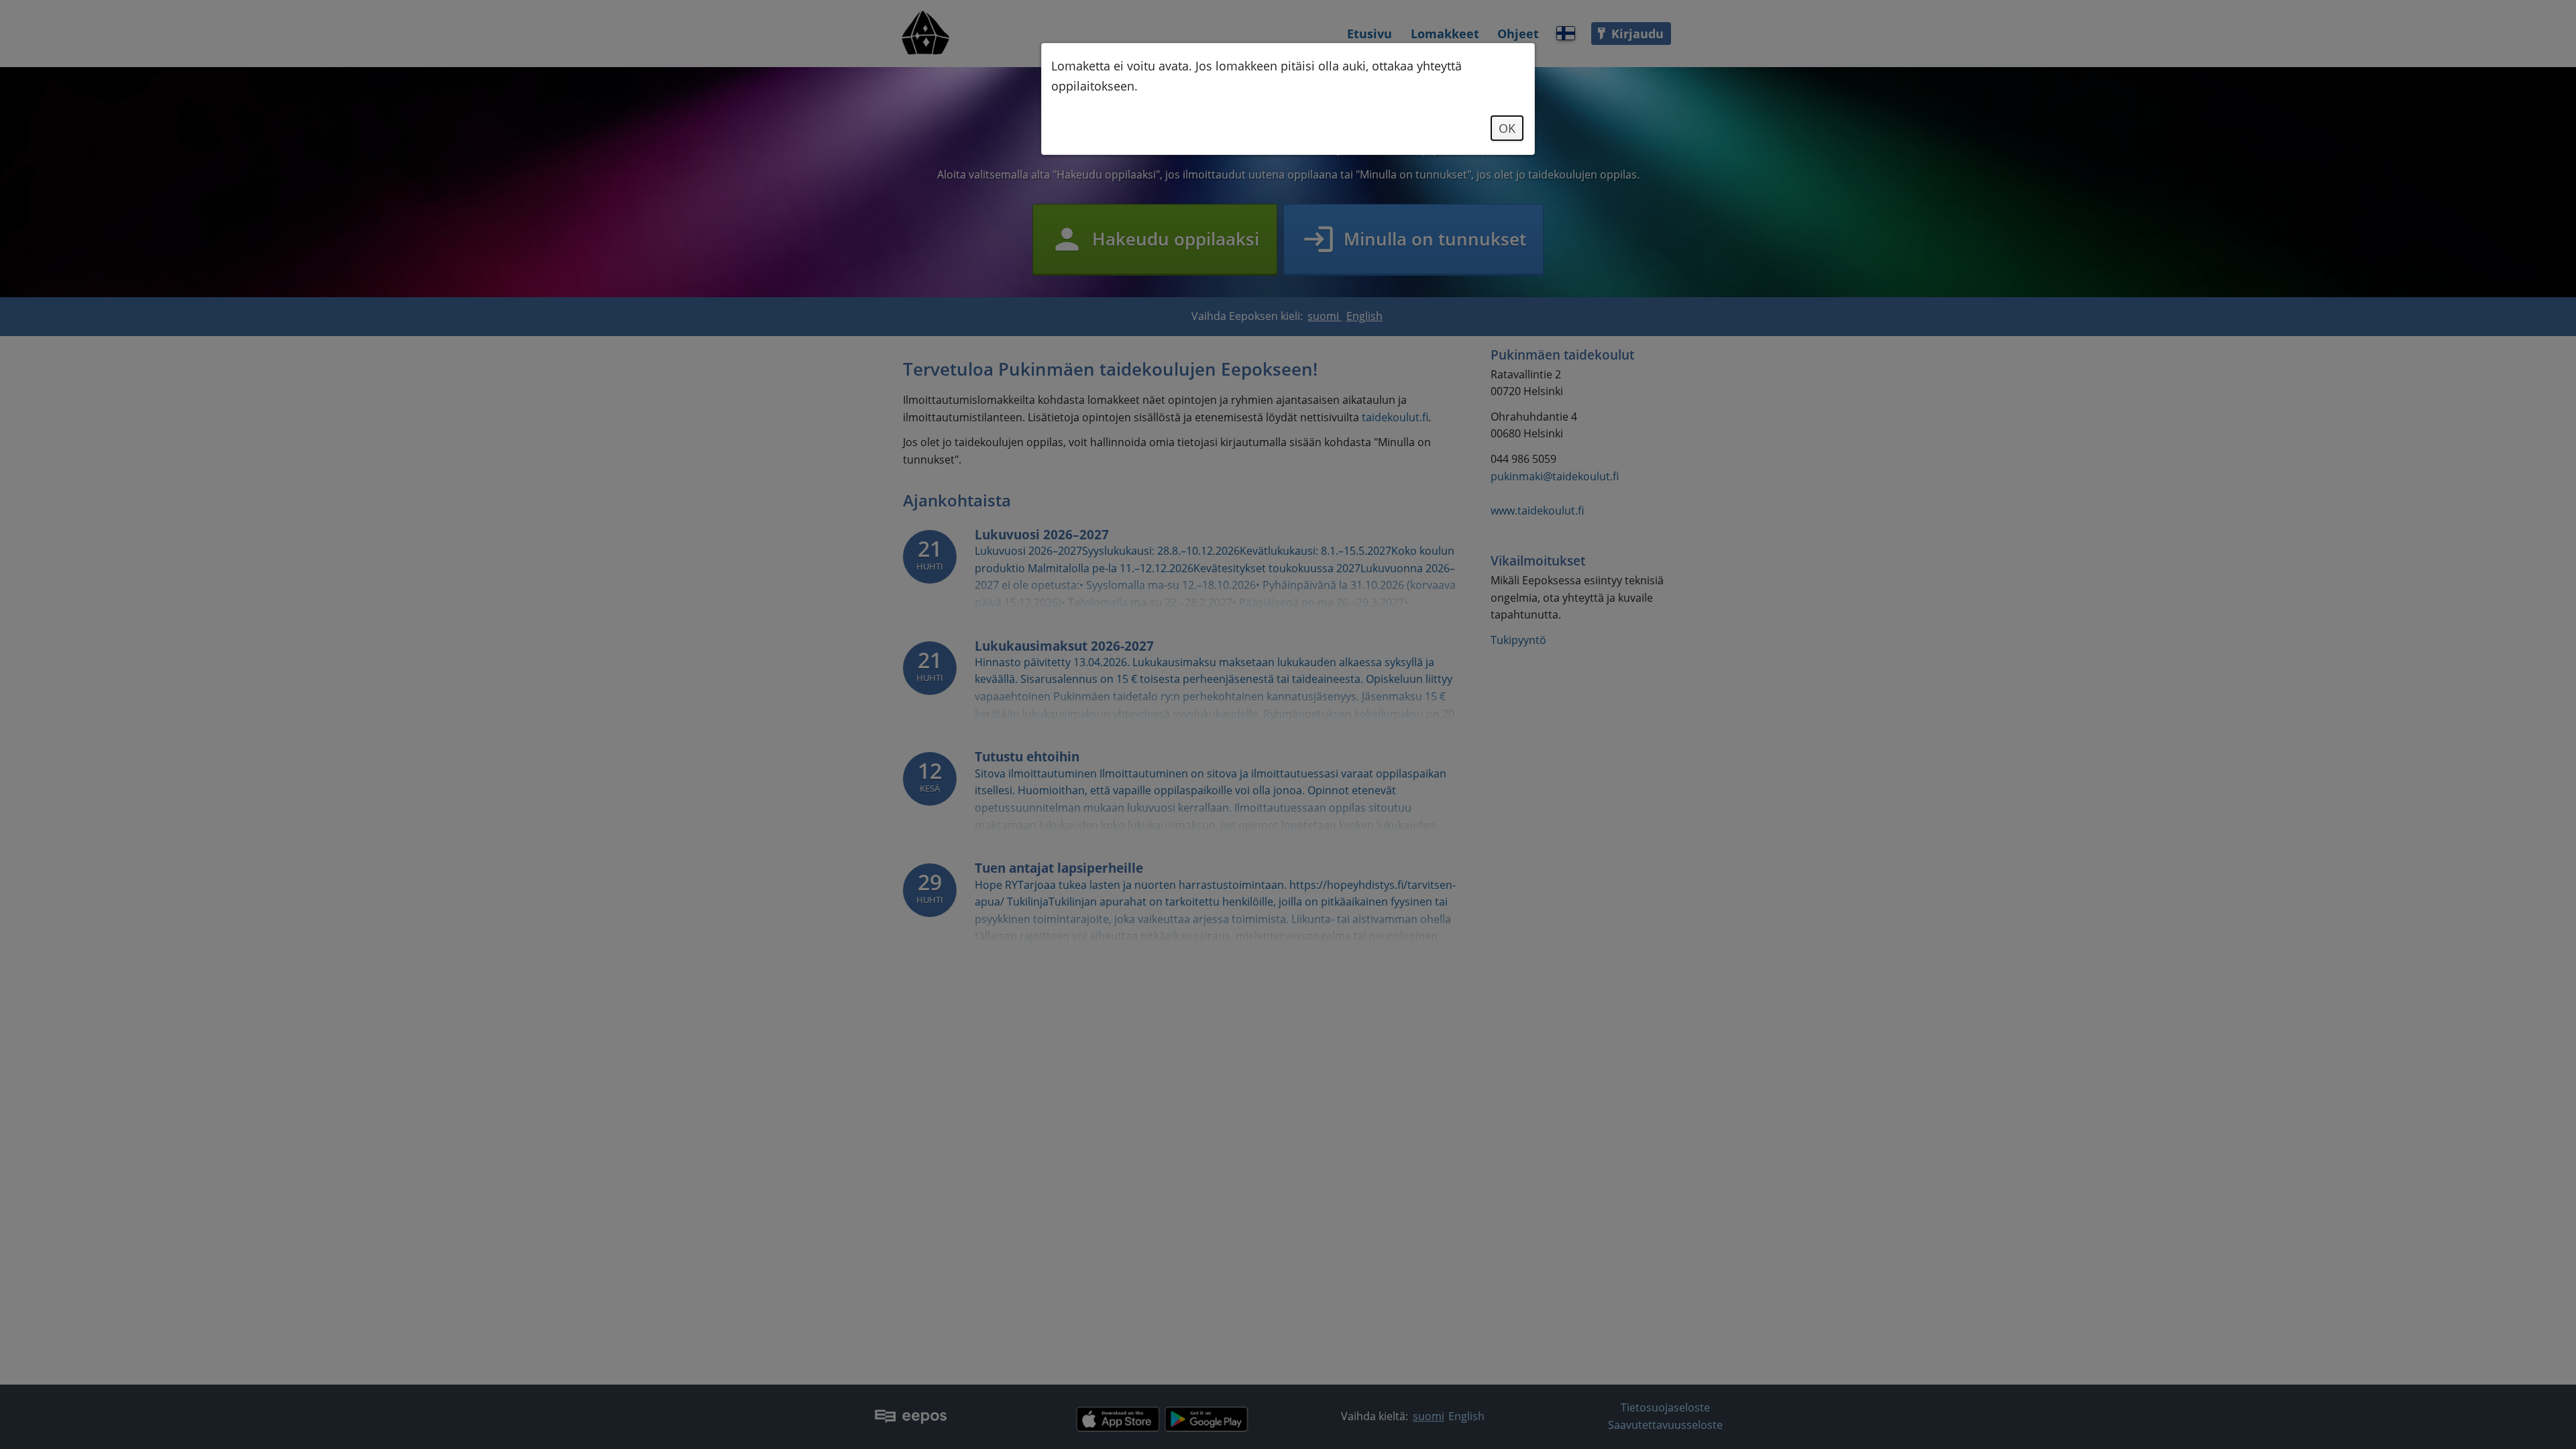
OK (1507, 128)
